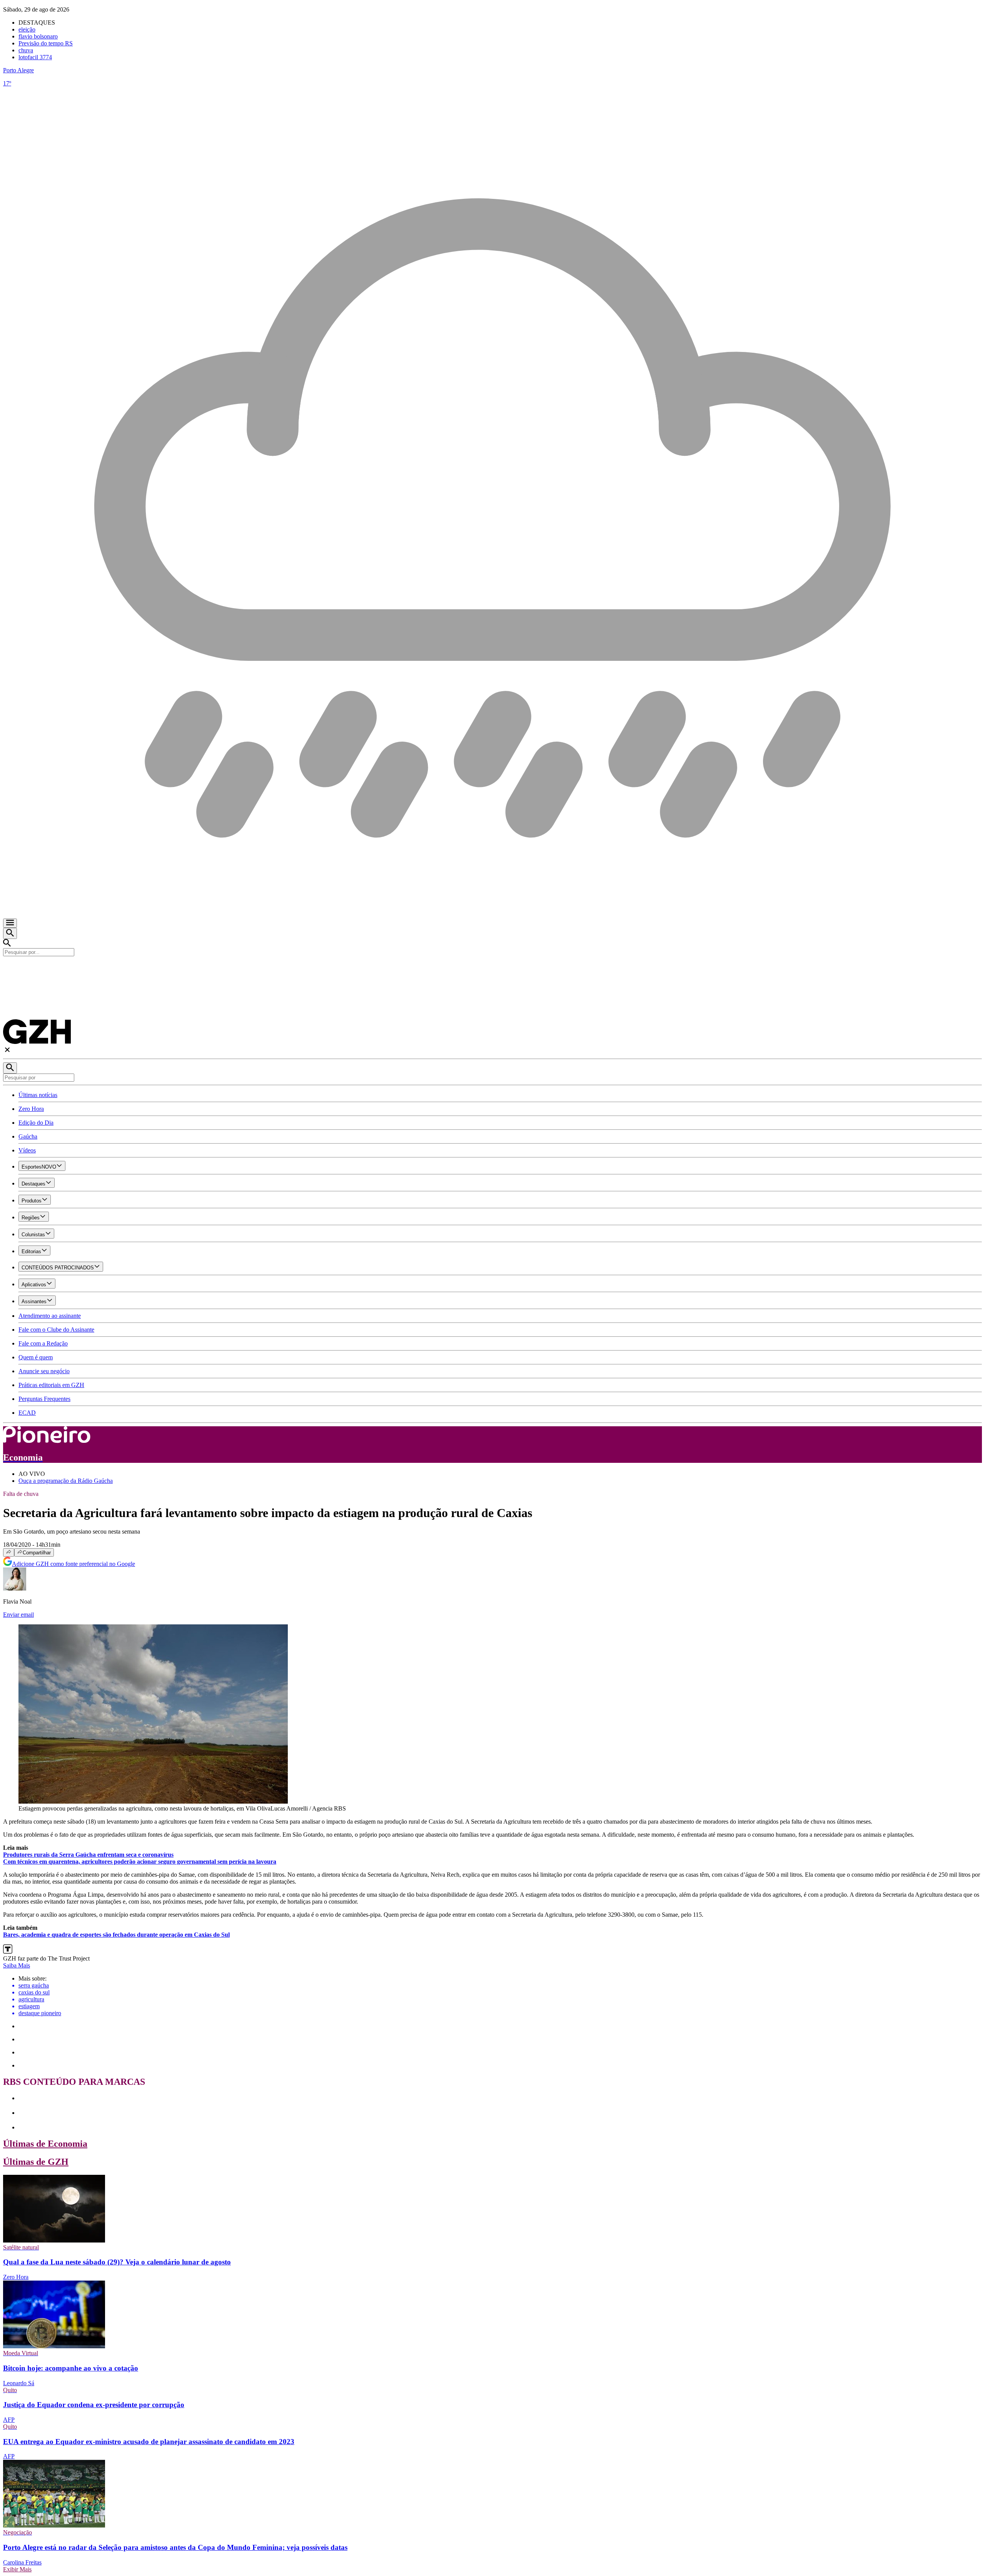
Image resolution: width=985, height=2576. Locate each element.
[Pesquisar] (10, 1068)
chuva (26, 50)
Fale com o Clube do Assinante (56, 1330)
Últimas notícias (38, 1095)
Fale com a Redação (43, 1343)
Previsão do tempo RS (46, 43)
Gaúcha (28, 1136)
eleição (27, 29)
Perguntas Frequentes (44, 1399)
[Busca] (10, 933)
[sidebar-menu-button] (10, 923)
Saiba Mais (17, 1965)
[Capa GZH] (492, 969)
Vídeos (27, 1150)
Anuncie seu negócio (44, 1371)
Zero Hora (31, 1109)
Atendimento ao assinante (50, 1316)
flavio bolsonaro (38, 36)
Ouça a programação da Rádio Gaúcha (66, 1481)
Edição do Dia (36, 1123)
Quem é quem (36, 1357)
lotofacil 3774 (35, 57)
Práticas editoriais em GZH (51, 1385)
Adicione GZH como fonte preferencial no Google (73, 1564)
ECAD (27, 1413)
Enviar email (18, 1615)
